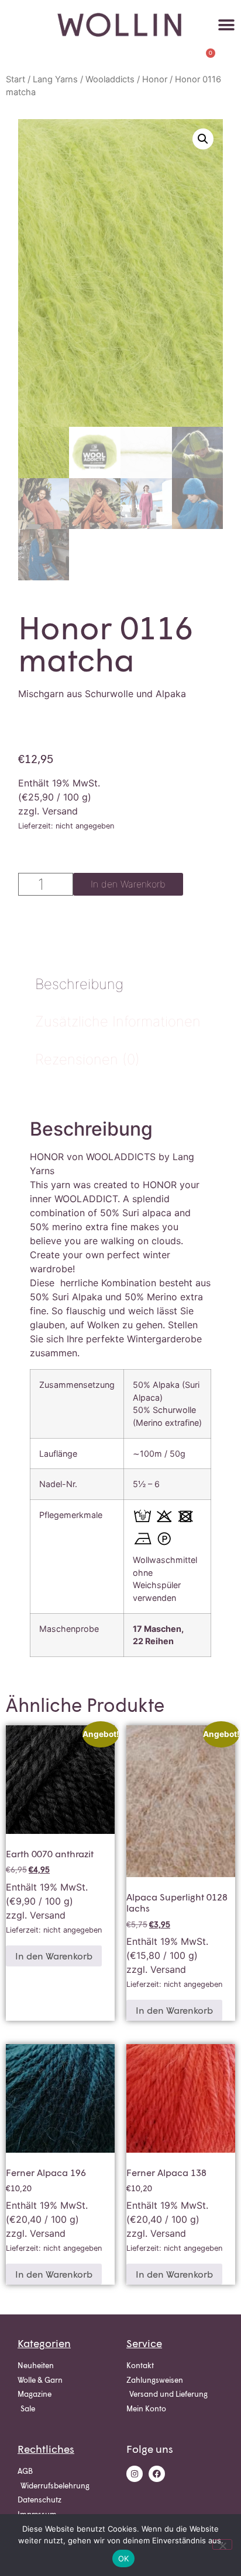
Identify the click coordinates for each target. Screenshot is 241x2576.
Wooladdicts (110, 79)
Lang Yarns (55, 79)
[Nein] (222, 2544)
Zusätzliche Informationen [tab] (118, 1021)
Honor (155, 79)
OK (124, 2558)
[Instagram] (135, 2474)
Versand (60, 811)
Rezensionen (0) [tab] (87, 1059)
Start (16, 79)
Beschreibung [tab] (79, 984)
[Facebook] (157, 2474)
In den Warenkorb (128, 884)
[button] (227, 25)
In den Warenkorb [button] (54, 1956)
